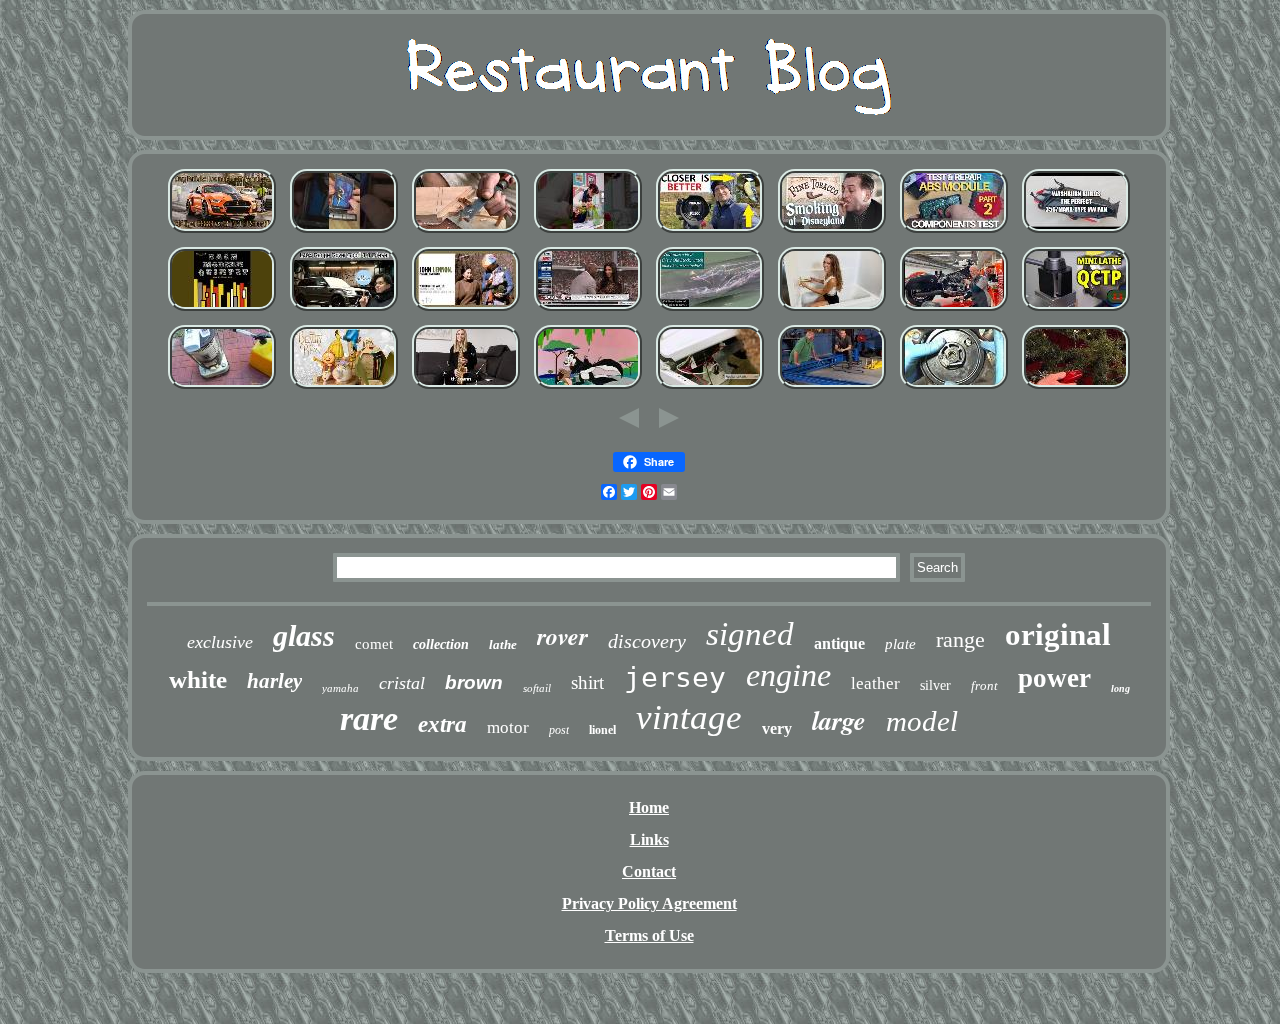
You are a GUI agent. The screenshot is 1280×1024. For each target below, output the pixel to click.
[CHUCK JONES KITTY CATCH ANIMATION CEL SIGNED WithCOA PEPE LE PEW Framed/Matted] (588, 388)
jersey (675, 677)
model (922, 721)
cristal (402, 683)
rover (562, 636)
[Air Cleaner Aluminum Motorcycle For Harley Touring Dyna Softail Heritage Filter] (954, 310)
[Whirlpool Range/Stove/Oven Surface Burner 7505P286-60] (710, 388)
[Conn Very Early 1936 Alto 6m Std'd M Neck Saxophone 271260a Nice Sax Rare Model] (466, 388)
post (559, 730)
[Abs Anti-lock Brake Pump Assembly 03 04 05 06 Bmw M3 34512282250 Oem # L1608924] (954, 232)
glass (304, 635)
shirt (587, 682)
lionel (602, 730)
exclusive (220, 642)
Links (649, 839)
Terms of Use (649, 935)
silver (935, 685)
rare (369, 718)
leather (875, 683)
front (984, 685)
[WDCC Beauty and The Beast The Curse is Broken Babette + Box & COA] (344, 388)
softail (537, 688)
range (960, 639)
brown (474, 682)
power (1054, 678)
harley (274, 681)
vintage (689, 717)
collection (441, 644)
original (1058, 634)
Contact (649, 871)
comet (374, 644)
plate (900, 644)
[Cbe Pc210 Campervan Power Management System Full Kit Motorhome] (832, 310)
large (839, 720)
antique (839, 643)
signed (750, 634)
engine (788, 675)
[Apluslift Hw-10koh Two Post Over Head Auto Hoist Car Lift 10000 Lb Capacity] (832, 388)
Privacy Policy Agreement (649, 903)
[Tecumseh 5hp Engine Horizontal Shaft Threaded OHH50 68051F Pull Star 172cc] (954, 388)
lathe (503, 644)
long (1120, 688)
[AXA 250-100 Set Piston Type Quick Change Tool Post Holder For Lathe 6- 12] (1076, 310)
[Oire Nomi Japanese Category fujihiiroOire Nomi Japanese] (466, 232)
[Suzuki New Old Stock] (710, 310)
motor (508, 727)
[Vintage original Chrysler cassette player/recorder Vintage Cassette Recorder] (344, 232)
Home (649, 807)
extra (442, 724)
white (198, 679)
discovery (647, 641)
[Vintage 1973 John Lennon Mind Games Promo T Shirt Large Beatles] (466, 310)
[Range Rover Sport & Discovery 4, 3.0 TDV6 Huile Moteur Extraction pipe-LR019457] (344, 310)
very (777, 728)
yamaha (340, 688)
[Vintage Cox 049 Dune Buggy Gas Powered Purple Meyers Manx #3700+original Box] (1076, 232)
